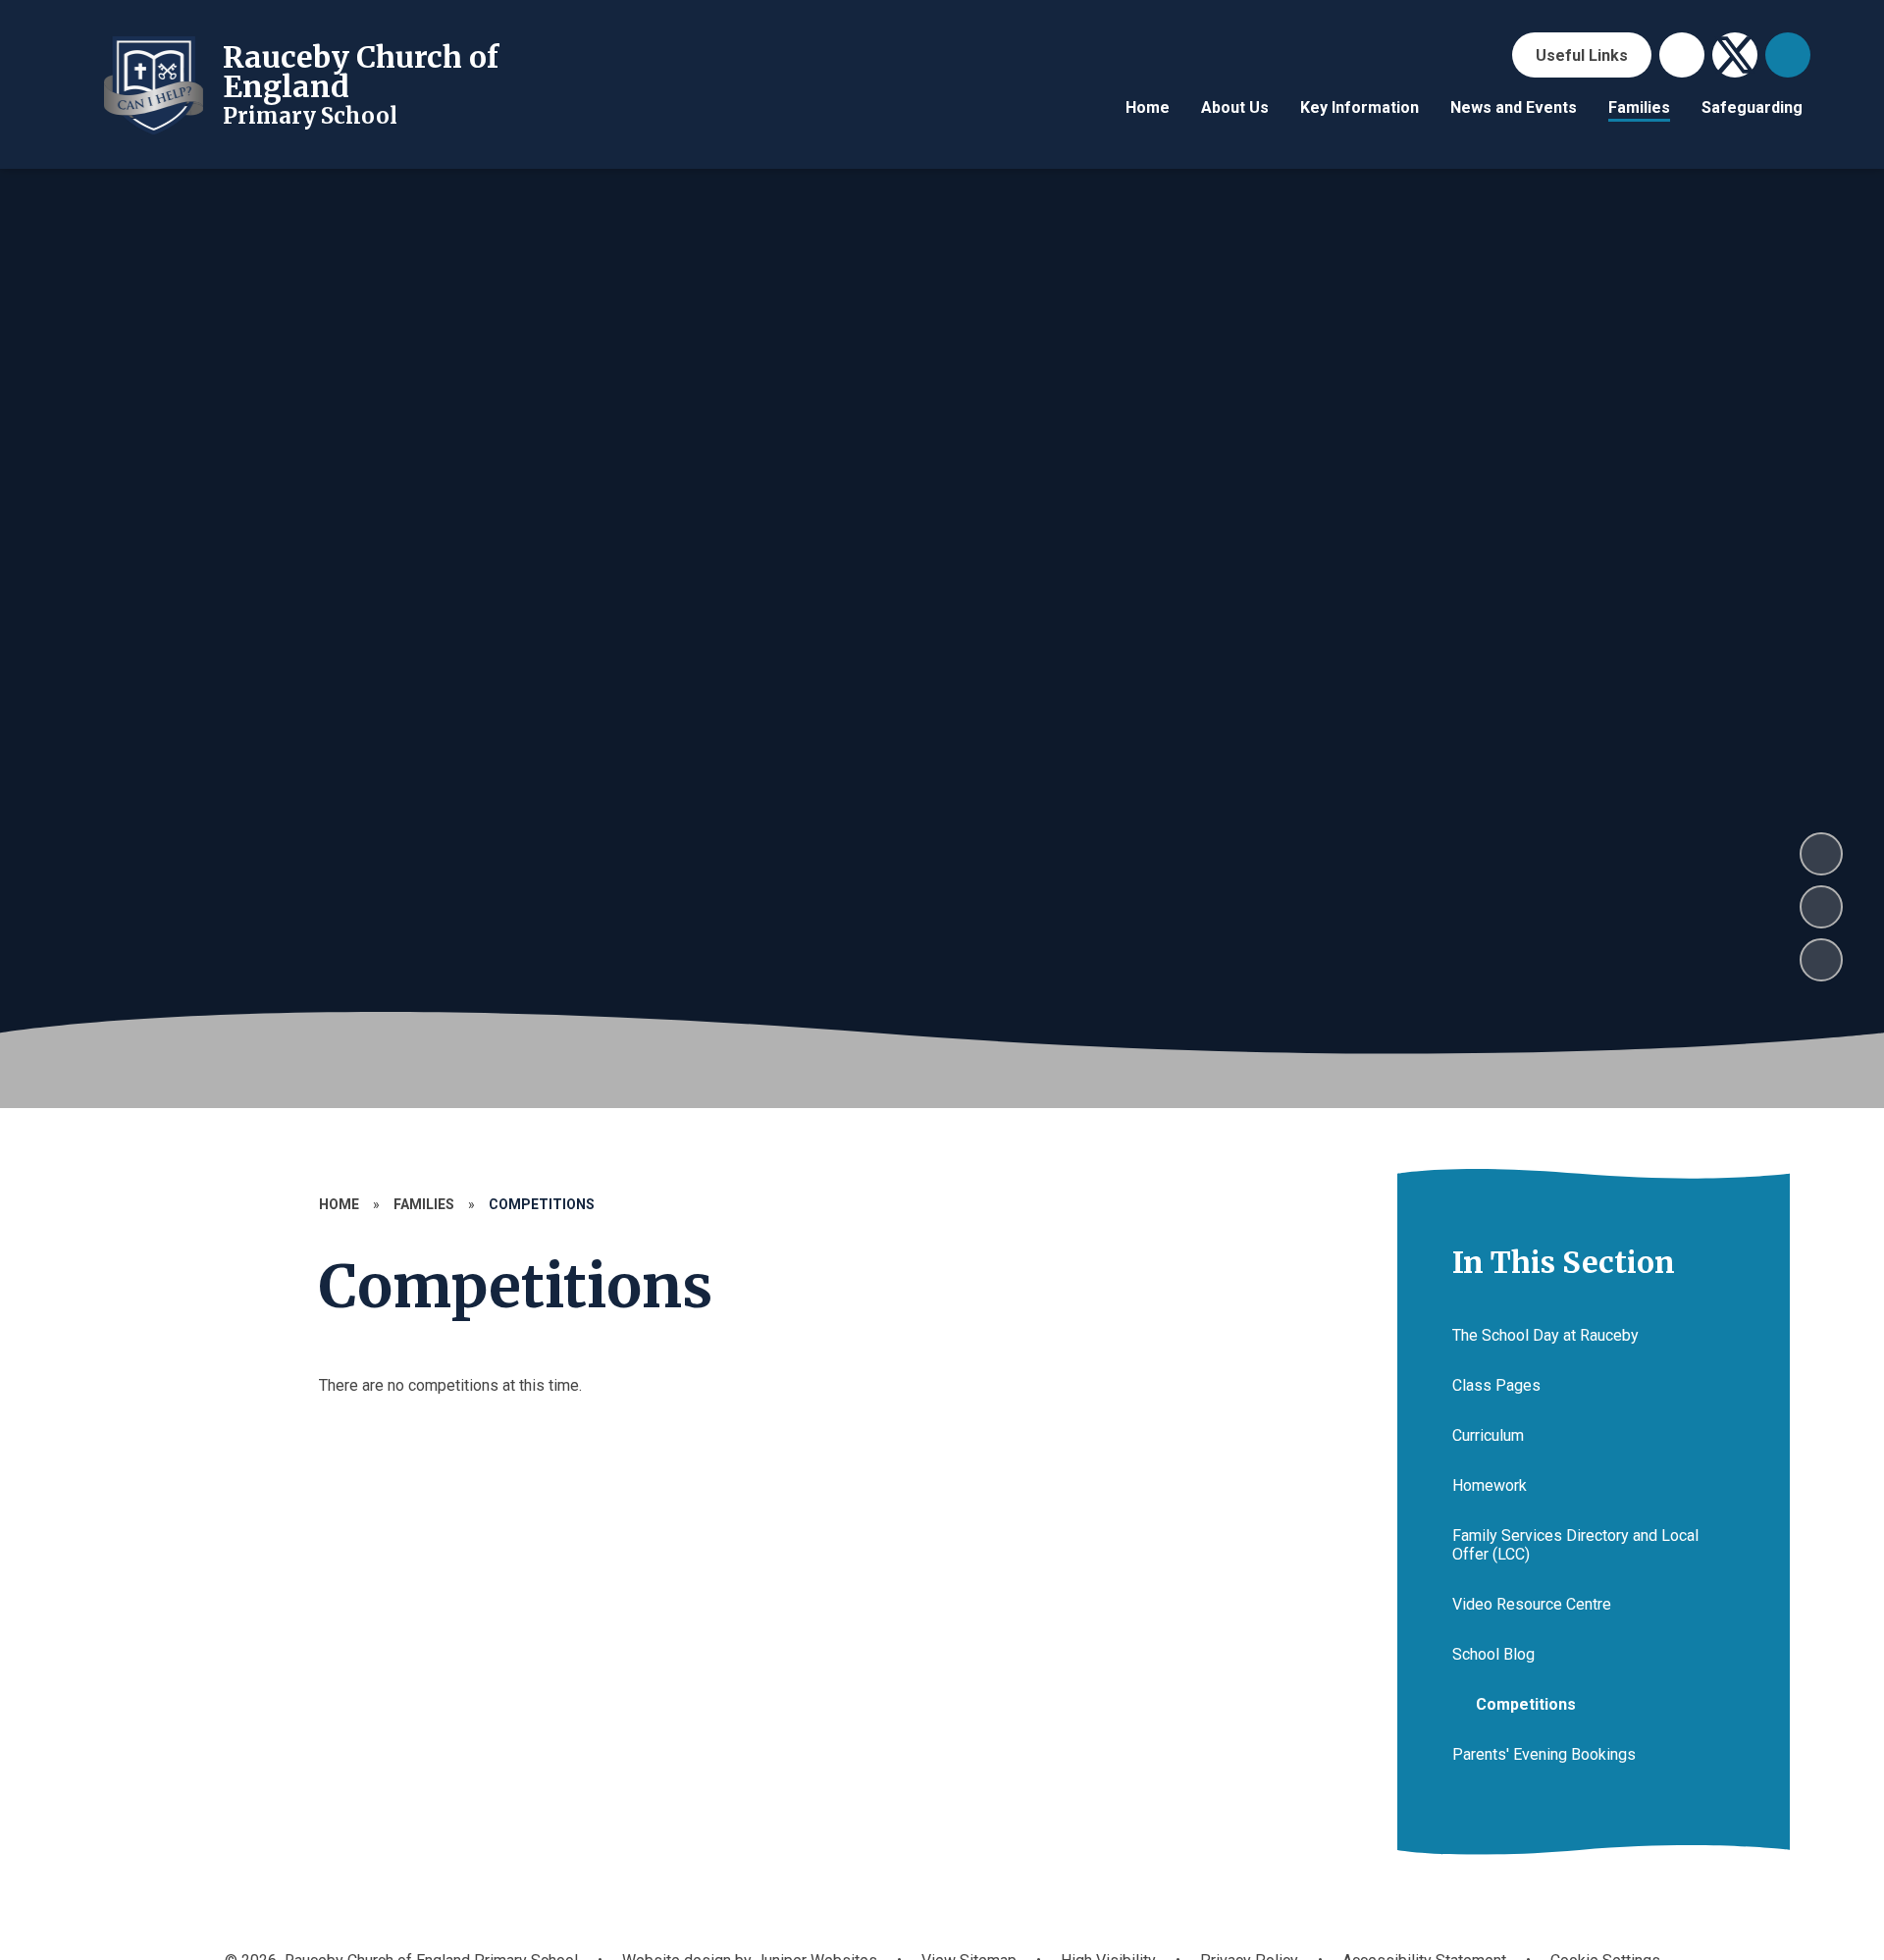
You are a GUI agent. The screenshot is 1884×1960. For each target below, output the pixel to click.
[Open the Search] (1788, 55)
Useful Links (1582, 55)
